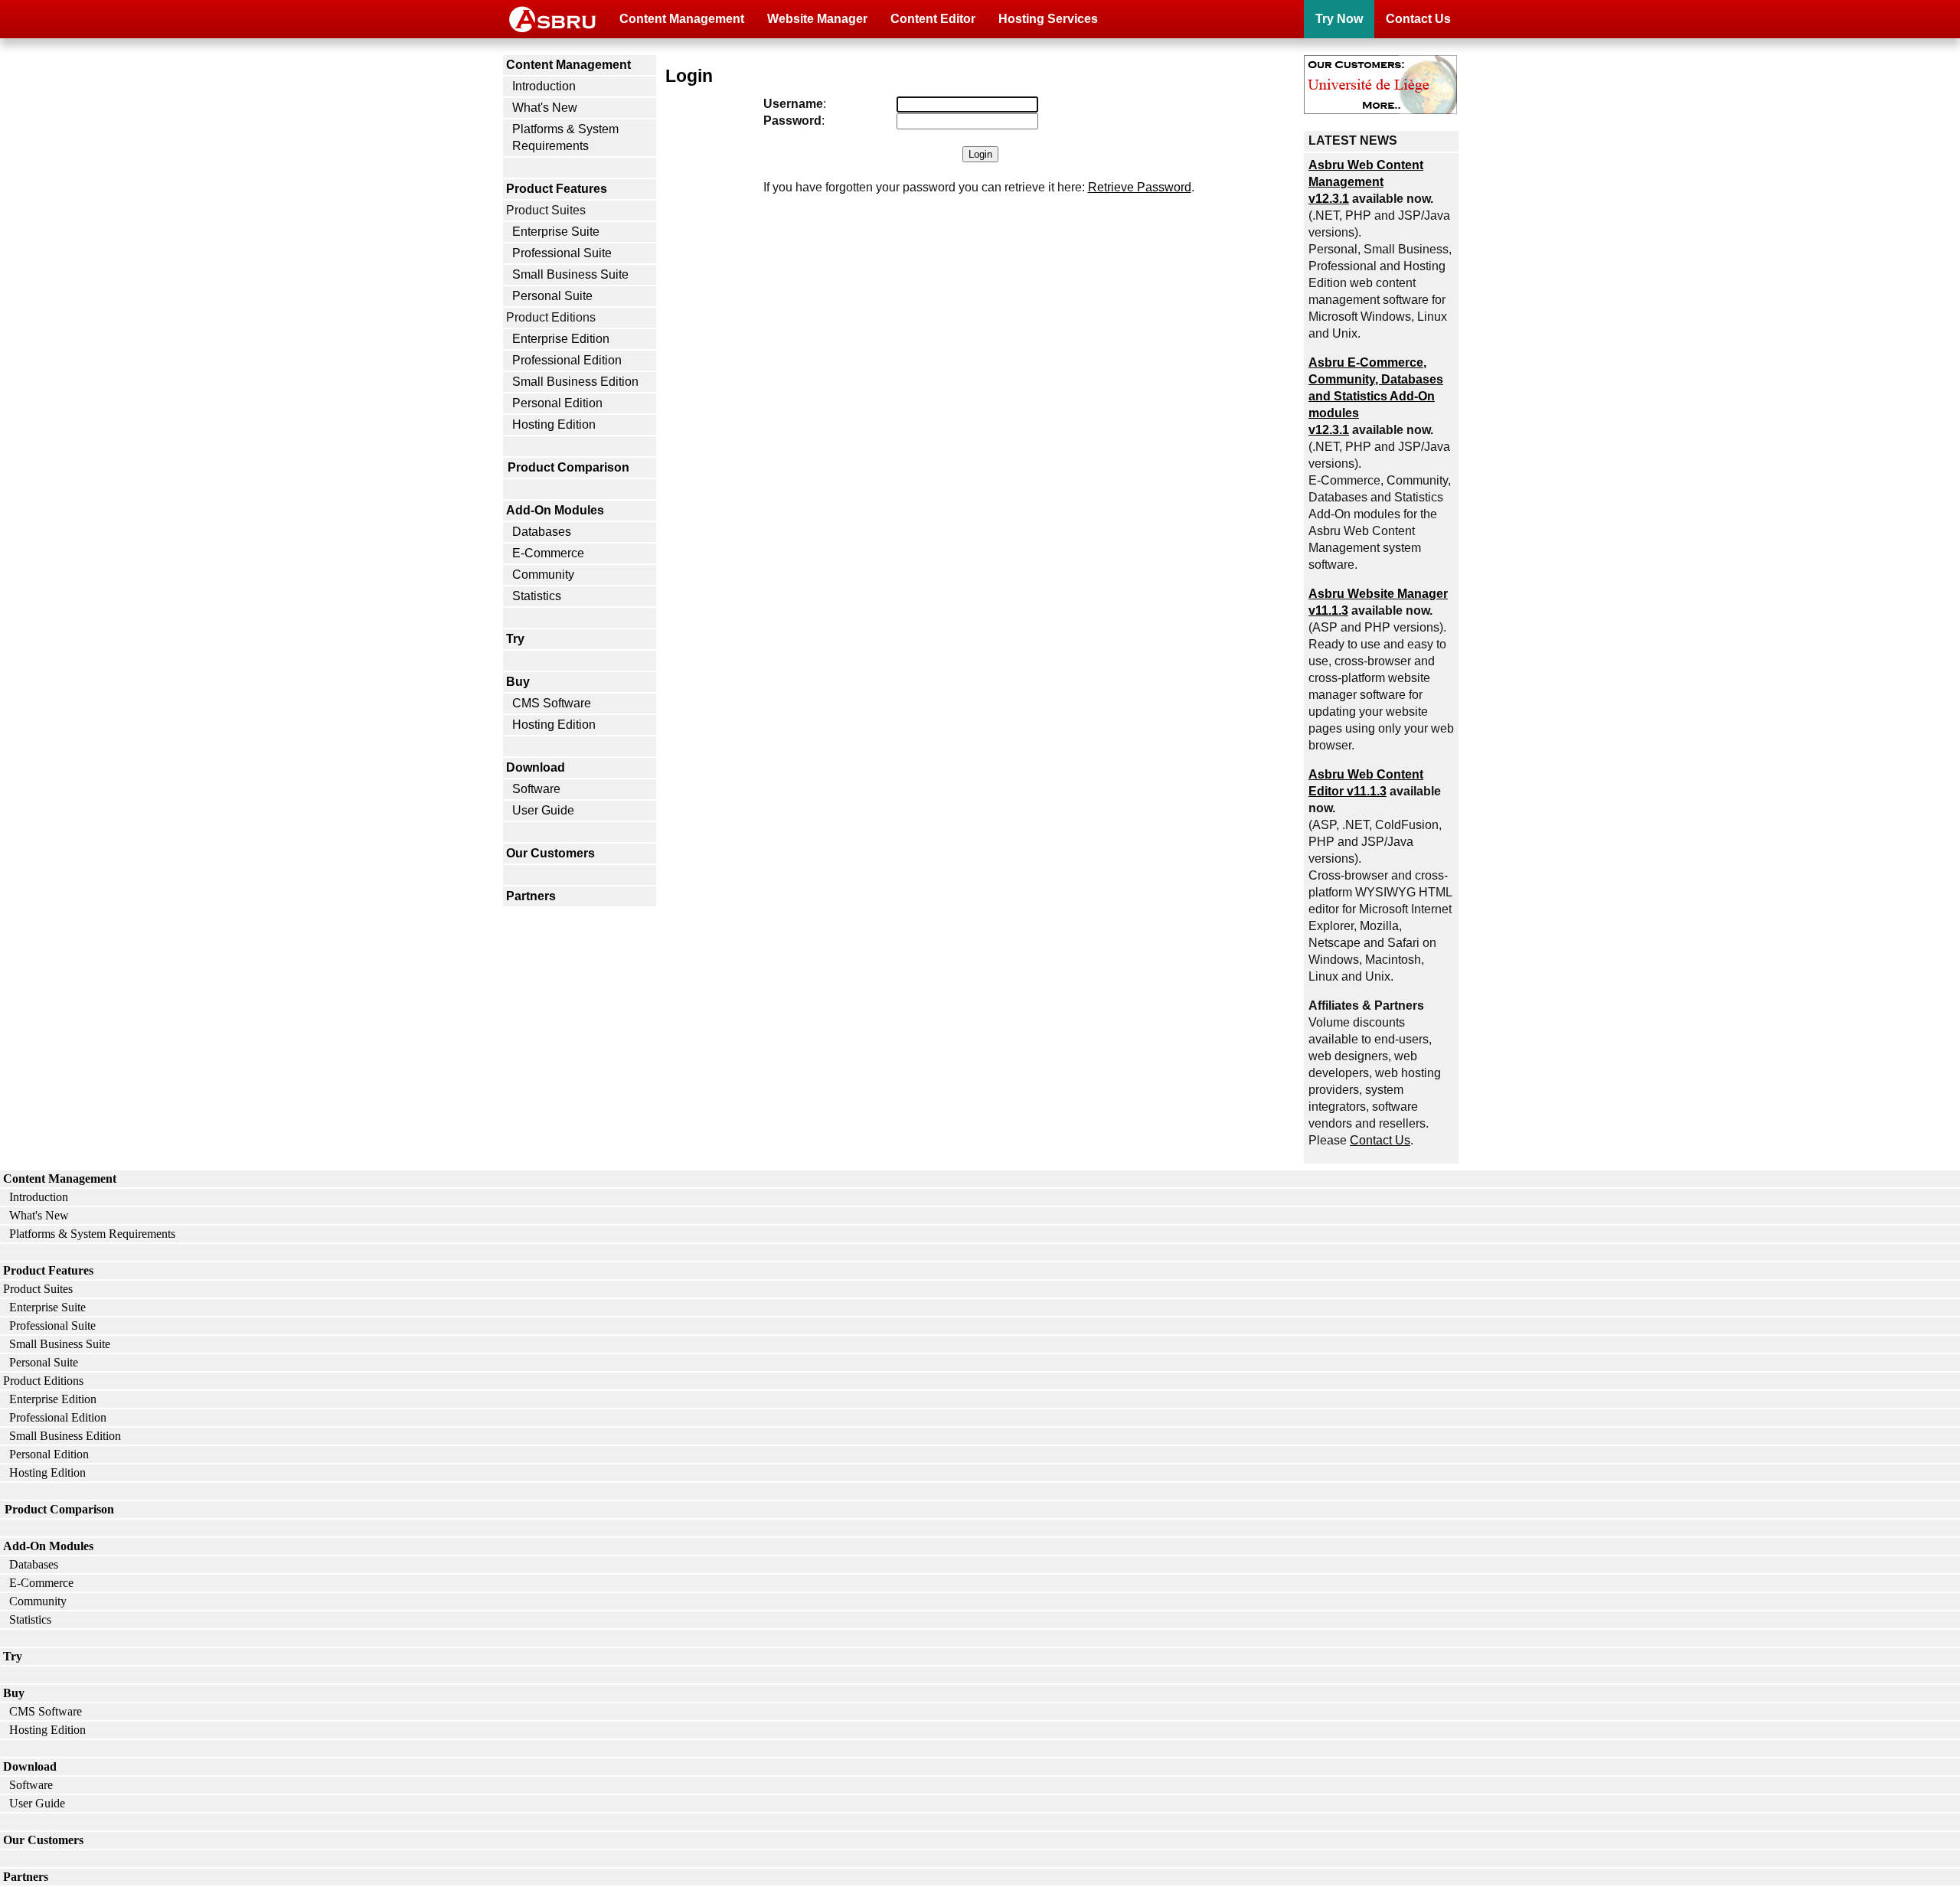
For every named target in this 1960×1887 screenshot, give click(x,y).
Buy (518, 682)
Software (536, 789)
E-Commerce (548, 553)
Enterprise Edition (561, 339)
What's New (545, 108)
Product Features (557, 189)
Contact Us (1418, 19)
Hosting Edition (554, 424)
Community (543, 575)
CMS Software (552, 703)
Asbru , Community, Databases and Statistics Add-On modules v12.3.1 (1376, 396)
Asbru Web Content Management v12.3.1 (1366, 182)
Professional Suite (562, 253)
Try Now (1339, 19)
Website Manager (817, 19)
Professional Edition (567, 360)
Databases (542, 532)
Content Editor (933, 19)
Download (536, 767)
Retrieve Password (1140, 187)
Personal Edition (557, 403)
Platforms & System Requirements (565, 137)
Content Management (682, 19)
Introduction (544, 86)
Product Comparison (568, 467)
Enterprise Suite (556, 232)
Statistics (537, 596)
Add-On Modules (555, 510)
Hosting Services (1048, 19)
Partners (531, 896)
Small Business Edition (575, 382)
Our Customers (550, 853)
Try (515, 639)
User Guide (543, 810)
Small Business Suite (570, 274)
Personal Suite (552, 296)
